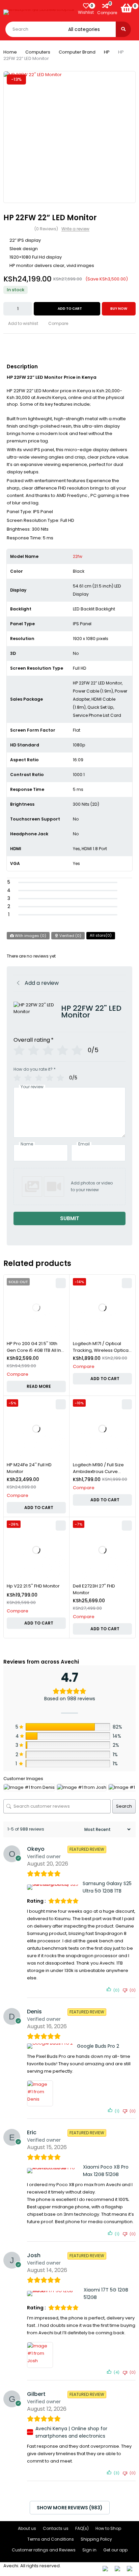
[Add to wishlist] (21, 324)
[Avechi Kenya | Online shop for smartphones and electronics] (30, 2432)
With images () (30, 936)
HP (107, 52)
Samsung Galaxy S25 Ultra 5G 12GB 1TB (107, 1887)
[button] (102, 1379)
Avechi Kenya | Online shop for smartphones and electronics (71, 2432)
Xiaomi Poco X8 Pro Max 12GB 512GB (106, 2171)
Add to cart (70, 309)
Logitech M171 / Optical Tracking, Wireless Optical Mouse (101, 1350)
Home (10, 52)
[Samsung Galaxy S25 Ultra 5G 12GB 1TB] (54, 1887)
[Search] (123, 29)
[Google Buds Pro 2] (51, 2046)
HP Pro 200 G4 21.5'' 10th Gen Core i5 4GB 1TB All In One (34, 1350)
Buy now (119, 309)
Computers (38, 52)
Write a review (75, 229)
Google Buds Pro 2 (98, 2046)
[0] (127, 8)
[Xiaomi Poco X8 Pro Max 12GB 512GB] (54, 2171)
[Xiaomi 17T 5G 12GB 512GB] (54, 2294)
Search (124, 1806)
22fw (78, 556)
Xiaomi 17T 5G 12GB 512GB (106, 2294)
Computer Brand (77, 52)
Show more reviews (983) (70, 2508)
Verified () (70, 936)
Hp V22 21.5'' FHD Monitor (33, 1586)
